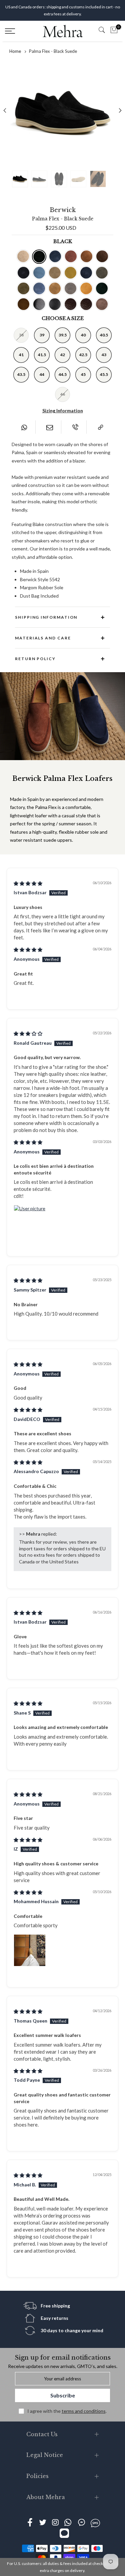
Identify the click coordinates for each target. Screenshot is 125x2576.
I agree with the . (67, 2411)
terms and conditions (84, 2411)
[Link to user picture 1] (30, 1221)
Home (15, 51)
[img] (28, 883)
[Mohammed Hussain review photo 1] (30, 1950)
